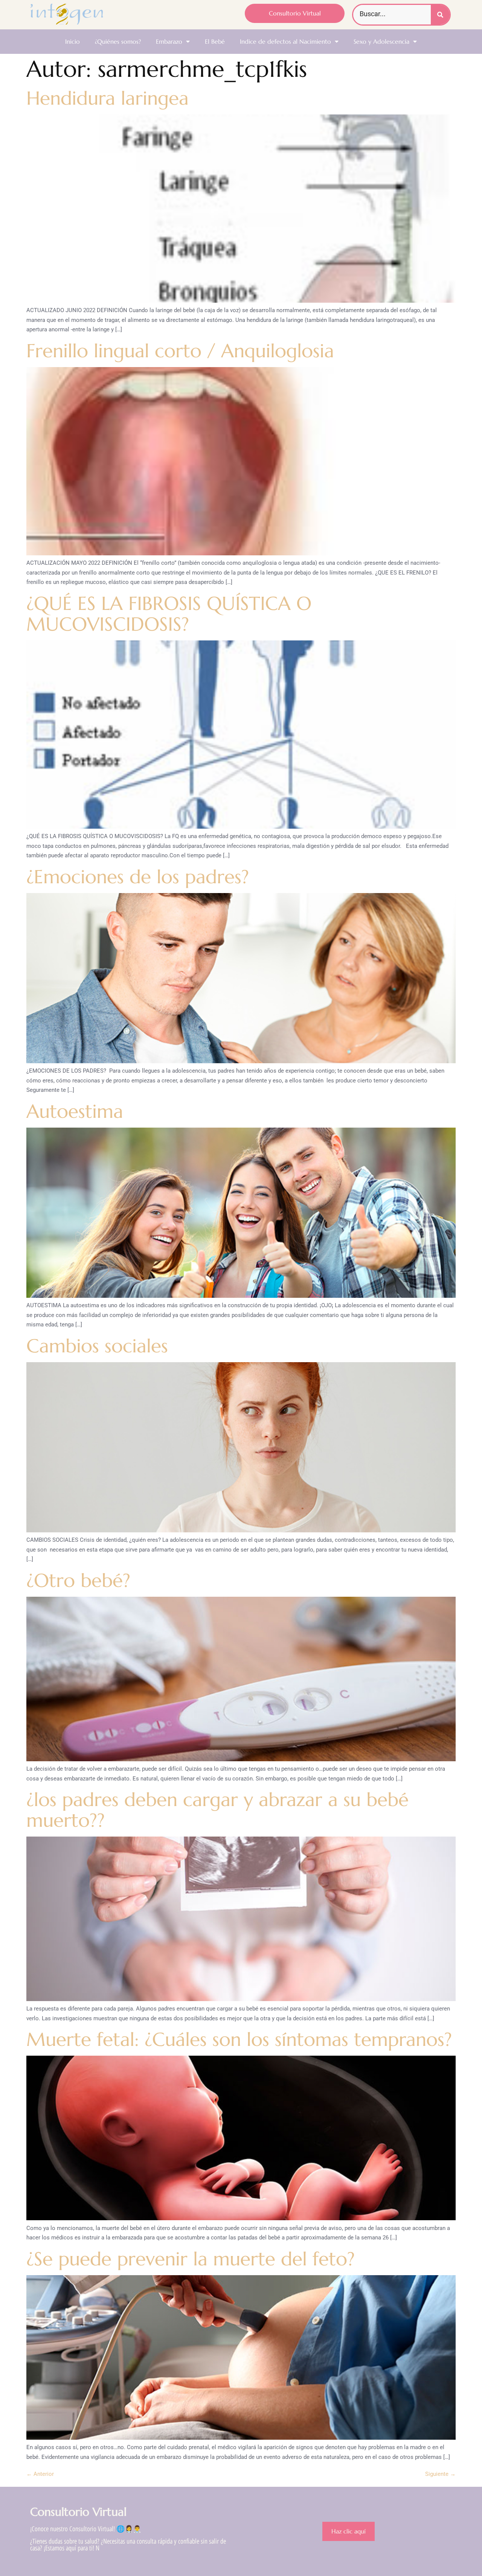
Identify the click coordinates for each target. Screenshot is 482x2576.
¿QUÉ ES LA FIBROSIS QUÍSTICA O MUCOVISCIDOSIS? (169, 614)
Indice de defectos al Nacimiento (285, 41)
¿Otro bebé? (78, 1580)
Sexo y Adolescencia (381, 41)
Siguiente (440, 2474)
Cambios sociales (97, 1346)
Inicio (72, 41)
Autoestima (75, 1111)
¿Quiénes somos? (118, 41)
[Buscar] (440, 15)
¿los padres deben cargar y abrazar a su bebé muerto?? (217, 1810)
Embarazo (169, 41)
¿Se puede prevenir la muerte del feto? (191, 2259)
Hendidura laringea (108, 98)
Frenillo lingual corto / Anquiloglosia (180, 351)
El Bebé (215, 41)
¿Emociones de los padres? (140, 877)
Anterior (40, 2474)
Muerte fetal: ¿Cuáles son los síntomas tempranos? (239, 2039)
